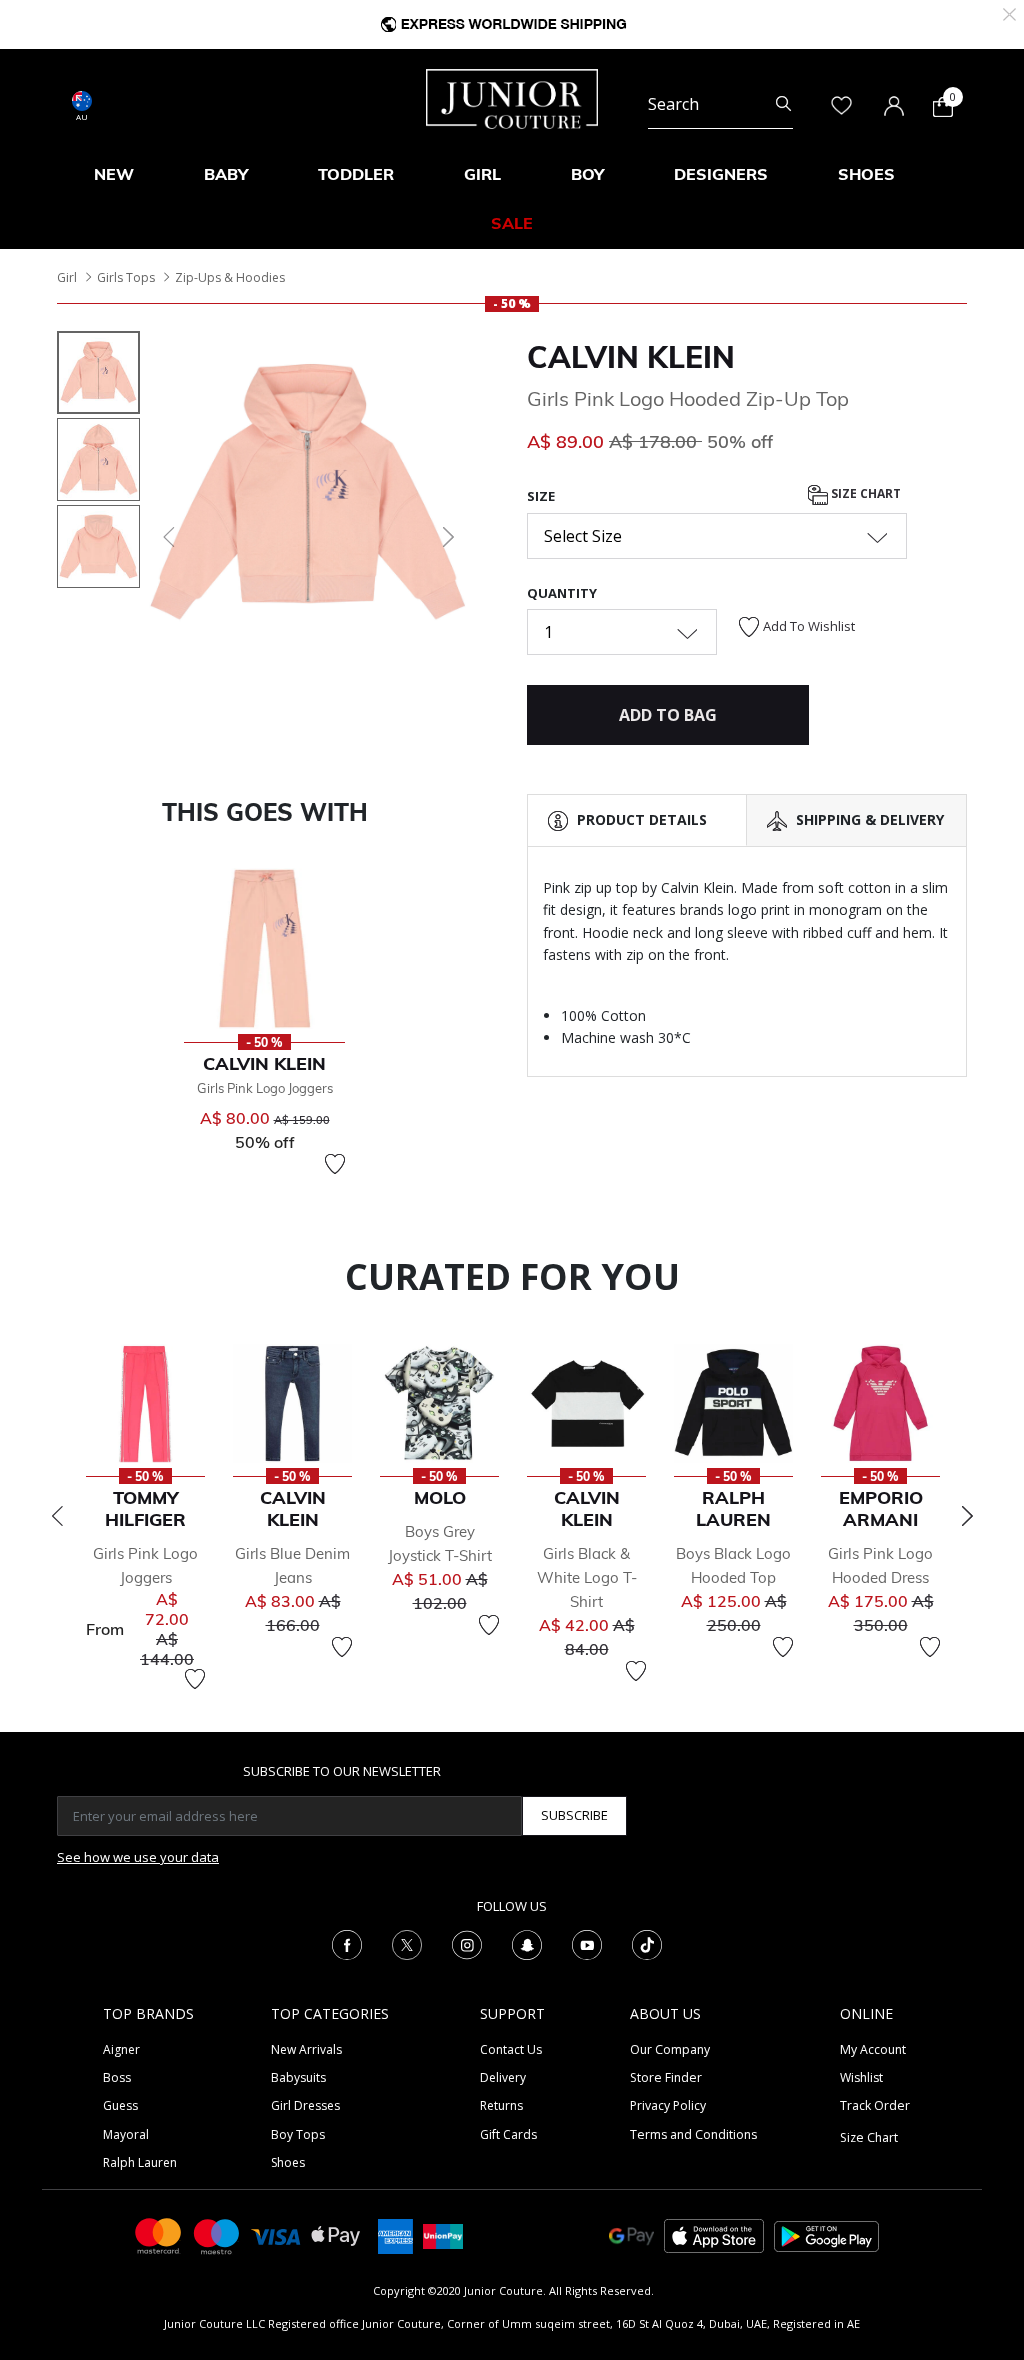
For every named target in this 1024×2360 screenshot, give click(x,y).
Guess (120, 2105)
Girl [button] (482, 174)
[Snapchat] (527, 1943)
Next (967, 1516)
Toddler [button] (356, 174)
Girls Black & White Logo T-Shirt (587, 1577)
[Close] (1009, 12)
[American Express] (395, 2234)
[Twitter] (407, 1943)
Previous (57, 1516)
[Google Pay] (631, 2234)
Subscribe (574, 1815)
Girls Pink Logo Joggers (265, 1088)
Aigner (121, 2049)
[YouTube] (587, 1943)
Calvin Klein (631, 357)
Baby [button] (226, 174)
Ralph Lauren (140, 2162)
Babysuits (298, 2077)
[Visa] (276, 2235)
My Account (873, 2049)
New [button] (114, 174)
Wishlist (861, 2077)
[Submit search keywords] (783, 104)
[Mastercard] (159, 2234)
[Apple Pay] (336, 2234)
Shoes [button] (866, 174)
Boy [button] (587, 174)
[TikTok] (647, 1943)
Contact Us (511, 2049)
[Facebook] (347, 1943)
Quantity (562, 593)
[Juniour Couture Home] (512, 97)
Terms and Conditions (693, 2134)
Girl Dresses (305, 2105)
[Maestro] (217, 2234)
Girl (67, 277)
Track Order (875, 2105)
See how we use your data (138, 1857)
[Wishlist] (335, 1164)
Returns (501, 2105)
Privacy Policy (668, 2105)
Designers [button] (721, 174)
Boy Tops (298, 2134)
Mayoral (126, 2134)
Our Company (670, 2049)
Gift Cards (508, 2134)
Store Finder (666, 2077)
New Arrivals (306, 2049)
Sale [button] (512, 223)
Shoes (288, 2162)
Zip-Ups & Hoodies (230, 277)
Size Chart (864, 493)
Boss (117, 2077)
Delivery (503, 2077)
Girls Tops (126, 277)
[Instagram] (467, 1943)
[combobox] (720, 104)
